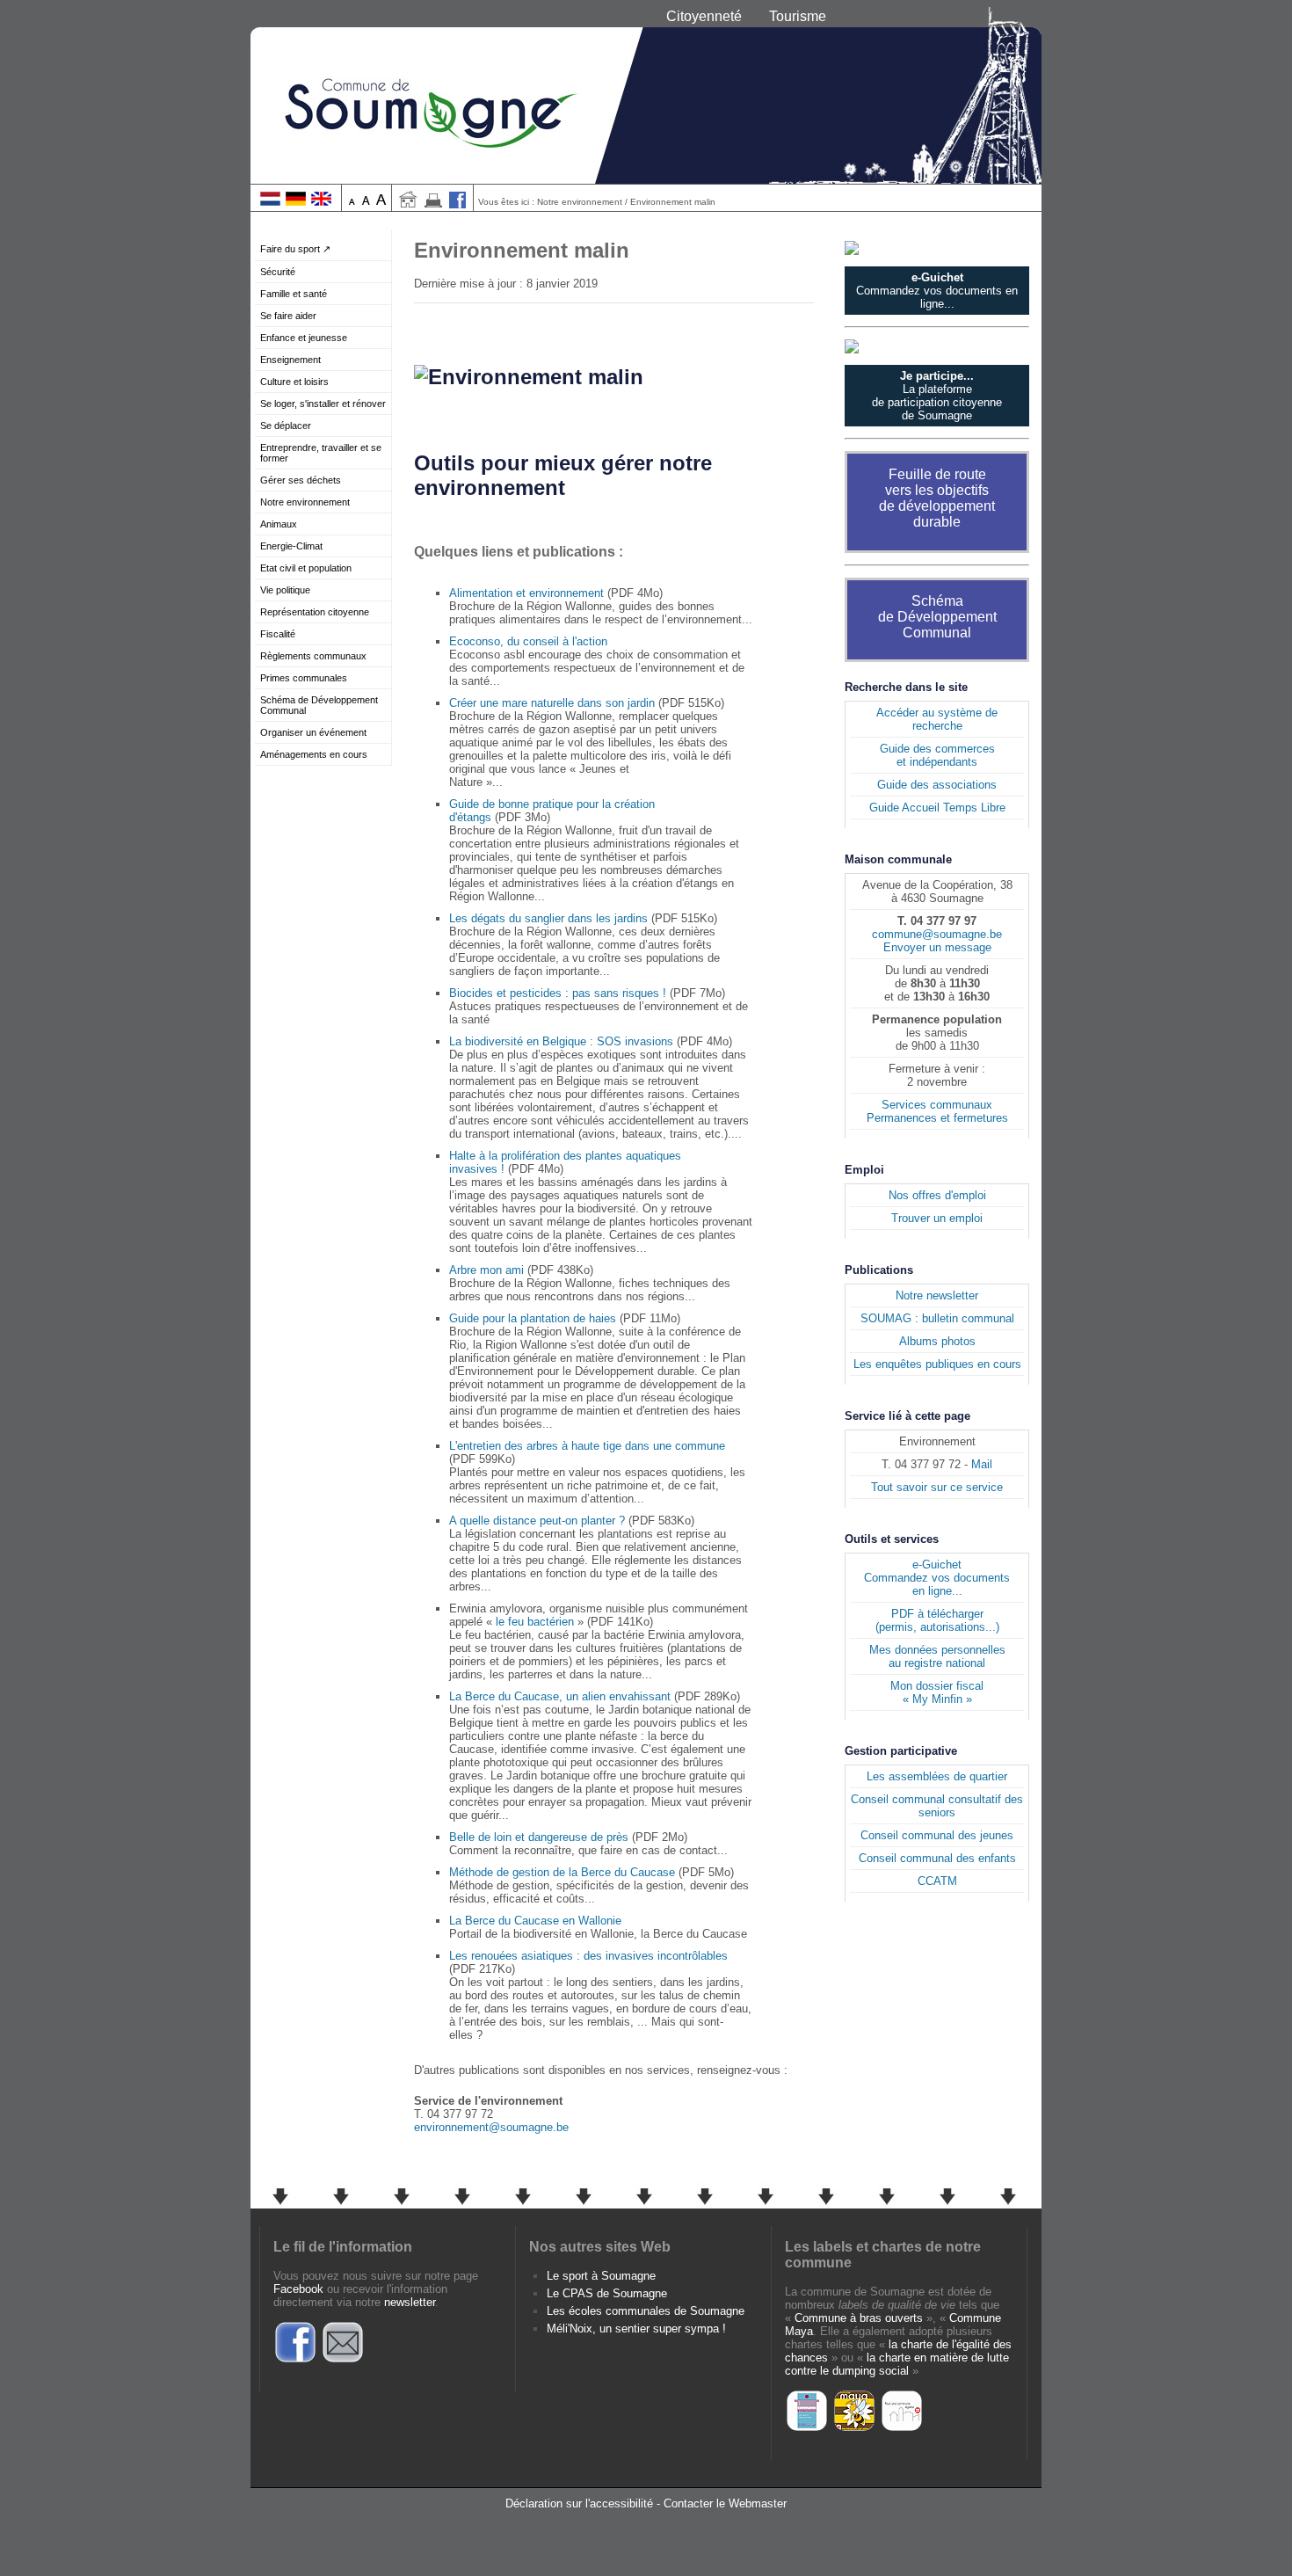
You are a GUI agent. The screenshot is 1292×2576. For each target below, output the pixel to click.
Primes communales (304, 678)
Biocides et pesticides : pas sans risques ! (558, 993)
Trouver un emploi (937, 1218)
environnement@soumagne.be (491, 2127)
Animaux (279, 524)
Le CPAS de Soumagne (607, 2293)
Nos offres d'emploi (937, 1195)
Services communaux (937, 1105)
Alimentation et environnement (526, 593)
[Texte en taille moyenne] (366, 202)
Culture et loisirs (294, 382)
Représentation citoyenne (315, 612)
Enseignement (290, 360)
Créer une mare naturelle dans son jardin (552, 703)
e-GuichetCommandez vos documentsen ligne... (937, 1578)
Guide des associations (937, 785)
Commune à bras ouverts (859, 2318)
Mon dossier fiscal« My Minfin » (937, 1692)
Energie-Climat (291, 546)
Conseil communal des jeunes (937, 1835)
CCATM (937, 1881)
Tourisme (798, 16)
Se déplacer (286, 426)
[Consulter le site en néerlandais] (270, 202)
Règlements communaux (313, 656)
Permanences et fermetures (937, 1118)
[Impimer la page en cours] (433, 204)
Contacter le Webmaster (725, 2503)
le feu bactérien (535, 1622)
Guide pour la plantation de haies (533, 1318)
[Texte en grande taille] (381, 202)
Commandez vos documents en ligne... (937, 291)
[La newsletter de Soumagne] (343, 2360)
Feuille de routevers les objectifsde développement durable (937, 498)
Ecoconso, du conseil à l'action (528, 641)
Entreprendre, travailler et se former (321, 453)
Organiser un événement (313, 732)
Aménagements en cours (314, 754)
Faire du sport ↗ (295, 249)
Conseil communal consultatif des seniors (937, 1806)
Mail (982, 1464)
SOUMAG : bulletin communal (937, 1318)
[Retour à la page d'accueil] (646, 92)
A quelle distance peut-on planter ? (537, 1521)
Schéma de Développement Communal (319, 705)
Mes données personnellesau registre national (937, 1656)
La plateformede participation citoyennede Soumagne (937, 396)
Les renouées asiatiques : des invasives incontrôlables (588, 1956)
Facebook (298, 2289)
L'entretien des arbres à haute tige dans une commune (587, 1446)
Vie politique (285, 590)
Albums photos (937, 1341)
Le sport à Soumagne (601, 2276)
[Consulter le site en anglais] (321, 202)
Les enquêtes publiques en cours (937, 1364)
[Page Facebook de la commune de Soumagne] (458, 204)
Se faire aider (288, 316)
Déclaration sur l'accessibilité (579, 2503)
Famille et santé (294, 294)
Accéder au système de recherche (937, 719)
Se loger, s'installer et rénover (323, 404)
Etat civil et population (306, 568)
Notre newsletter (937, 1295)
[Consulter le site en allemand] (296, 202)
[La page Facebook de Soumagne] (295, 2360)
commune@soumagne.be (937, 934)
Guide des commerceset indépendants (937, 755)
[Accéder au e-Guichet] (937, 248)
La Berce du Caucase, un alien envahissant (560, 1696)
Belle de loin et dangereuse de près (539, 1837)
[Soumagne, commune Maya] (854, 2429)
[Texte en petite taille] (352, 202)
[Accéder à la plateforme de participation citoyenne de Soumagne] (937, 346)
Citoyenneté (704, 16)
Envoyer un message (937, 947)
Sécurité (278, 272)
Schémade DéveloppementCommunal (937, 617)
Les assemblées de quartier (937, 1776)
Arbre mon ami (486, 1270)
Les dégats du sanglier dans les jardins (548, 918)
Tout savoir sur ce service (937, 1487)
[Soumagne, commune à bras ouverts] (807, 2429)
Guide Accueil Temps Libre (937, 808)
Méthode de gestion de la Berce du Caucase (562, 1872)
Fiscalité (278, 634)
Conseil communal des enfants (937, 1858)
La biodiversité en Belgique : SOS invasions (561, 1041)
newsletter (410, 2302)
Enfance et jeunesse (304, 338)
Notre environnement (305, 502)
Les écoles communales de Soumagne (646, 2311)
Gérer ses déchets (301, 480)
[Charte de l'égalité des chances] (902, 2429)
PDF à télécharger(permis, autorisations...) (937, 1620)
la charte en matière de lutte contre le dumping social (897, 2364)
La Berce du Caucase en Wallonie (535, 1921)
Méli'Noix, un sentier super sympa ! (636, 2329)
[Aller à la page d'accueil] (408, 204)
